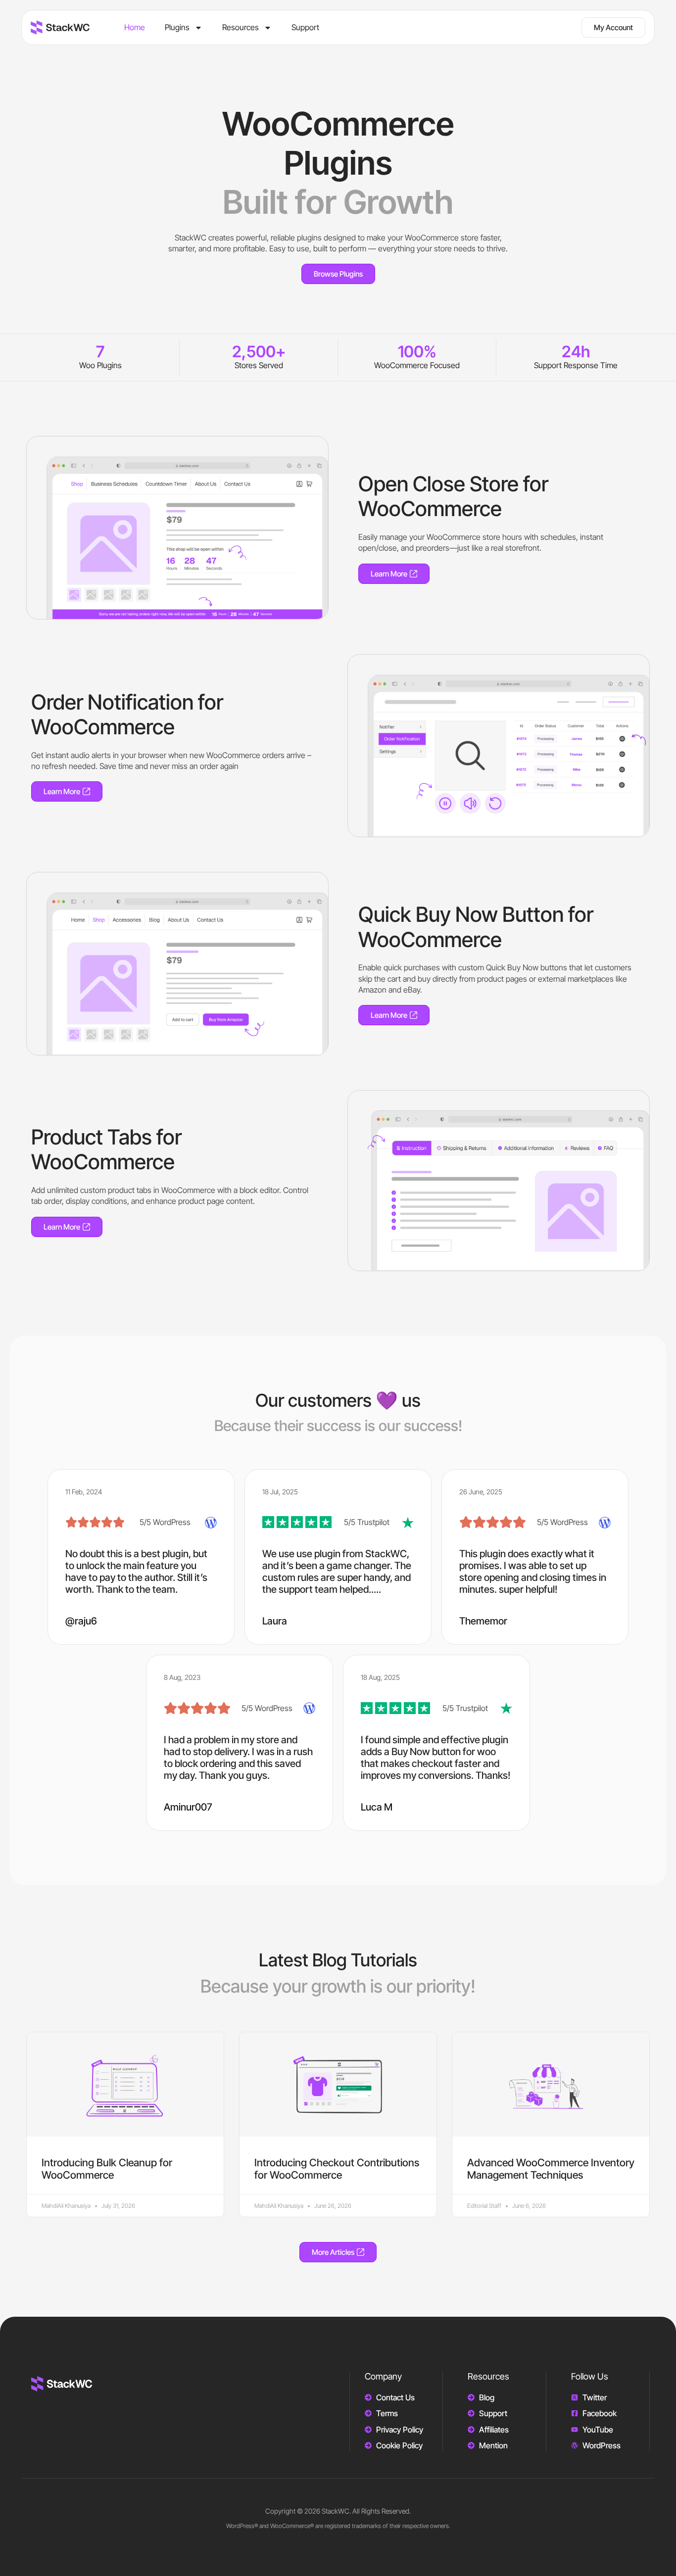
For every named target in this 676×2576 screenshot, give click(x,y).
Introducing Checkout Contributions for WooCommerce (337, 2169)
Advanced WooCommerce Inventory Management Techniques (551, 2169)
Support (305, 27)
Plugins (177, 27)
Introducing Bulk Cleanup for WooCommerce (107, 2169)
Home (135, 27)
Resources (241, 27)
